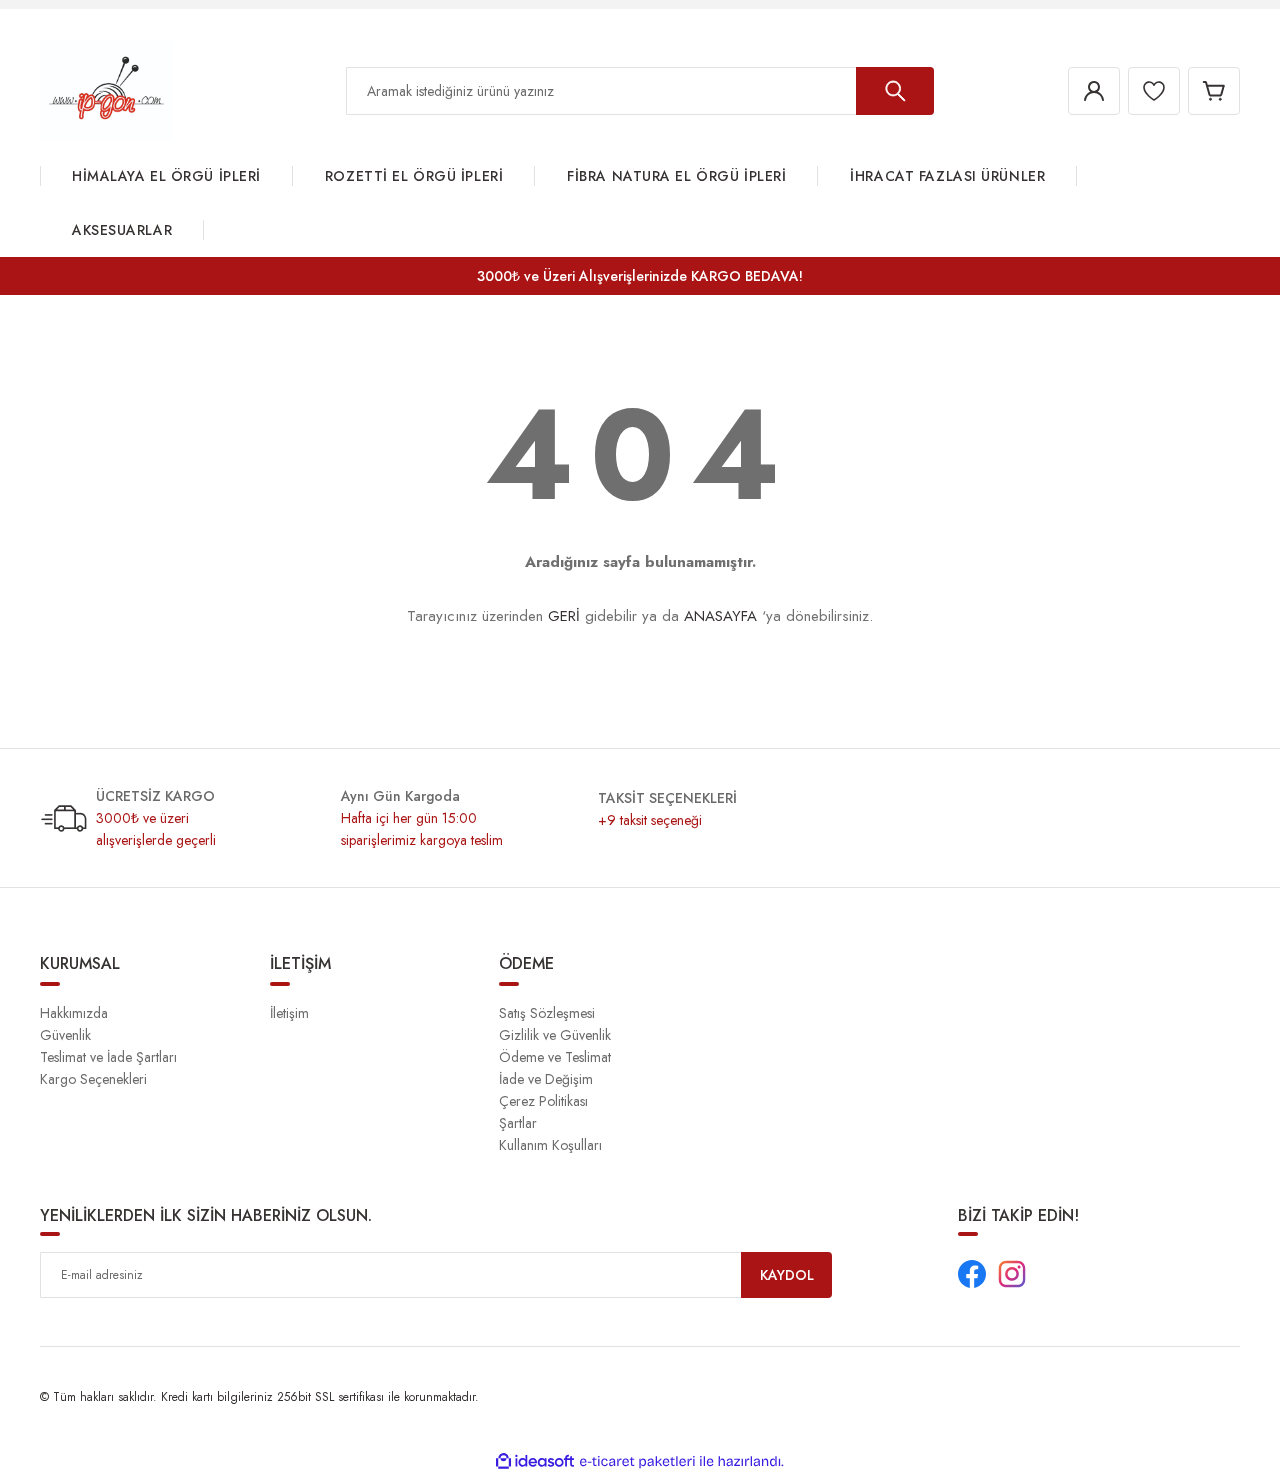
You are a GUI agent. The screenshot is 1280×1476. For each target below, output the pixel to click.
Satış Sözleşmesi (547, 1013)
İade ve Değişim (546, 1079)
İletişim (289, 1013)
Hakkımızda (74, 1013)
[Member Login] (1094, 91)
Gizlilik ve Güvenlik (555, 1035)
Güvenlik (65, 1035)
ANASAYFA (720, 616)
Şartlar (518, 1123)
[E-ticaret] (637, 1462)
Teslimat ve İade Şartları (108, 1057)
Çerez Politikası (543, 1101)
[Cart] (1214, 91)
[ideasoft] (535, 1461)
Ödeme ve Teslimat (555, 1057)
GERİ (564, 616)
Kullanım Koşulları (550, 1145)
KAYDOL (787, 1275)
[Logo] (106, 90)
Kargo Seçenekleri (93, 1079)
